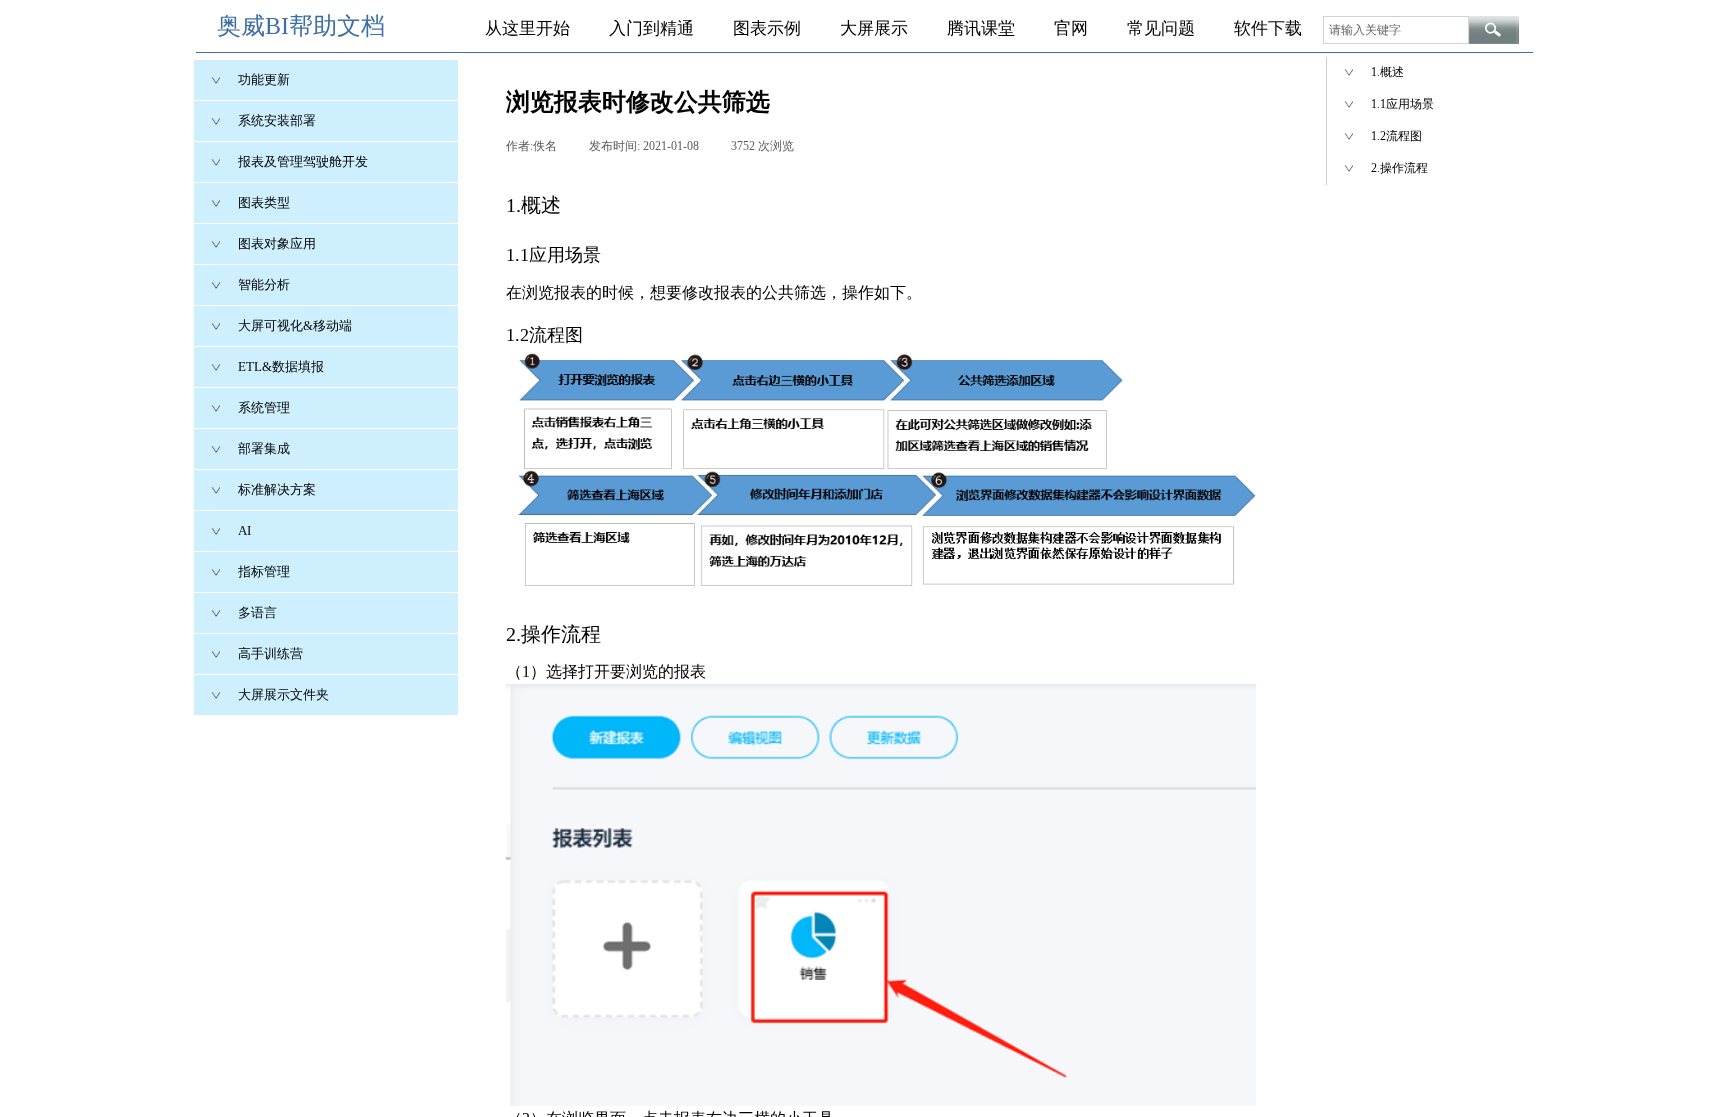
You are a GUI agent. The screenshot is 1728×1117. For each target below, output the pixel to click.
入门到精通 (651, 28)
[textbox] (1396, 30)
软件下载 (1268, 28)
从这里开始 (527, 28)
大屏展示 (874, 28)
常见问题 (1161, 28)
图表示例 (767, 28)
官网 (1071, 28)
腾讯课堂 (981, 28)
